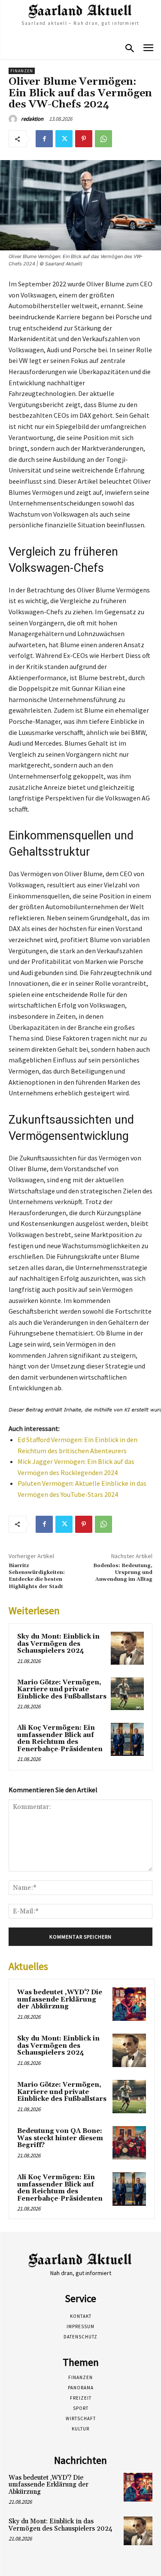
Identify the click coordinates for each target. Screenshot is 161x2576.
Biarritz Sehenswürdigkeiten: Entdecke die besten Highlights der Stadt (37, 1576)
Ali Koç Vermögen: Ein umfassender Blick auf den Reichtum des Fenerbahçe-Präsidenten (60, 1739)
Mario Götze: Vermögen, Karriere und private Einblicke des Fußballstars (62, 1690)
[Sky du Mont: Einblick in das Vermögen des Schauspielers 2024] (127, 1648)
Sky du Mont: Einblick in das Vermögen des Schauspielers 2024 (58, 1644)
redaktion (32, 119)
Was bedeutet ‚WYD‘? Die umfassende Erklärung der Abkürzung (60, 1999)
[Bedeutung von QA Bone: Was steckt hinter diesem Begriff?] (129, 2143)
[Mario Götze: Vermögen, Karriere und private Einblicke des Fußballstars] (127, 1694)
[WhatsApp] (103, 139)
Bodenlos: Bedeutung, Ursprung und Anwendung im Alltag (123, 1573)
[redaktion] (14, 119)
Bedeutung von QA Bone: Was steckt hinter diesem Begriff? (60, 2138)
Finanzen (22, 71)
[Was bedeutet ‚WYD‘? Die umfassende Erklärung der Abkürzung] (129, 2004)
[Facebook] (44, 139)
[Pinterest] (84, 139)
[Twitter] (64, 139)
